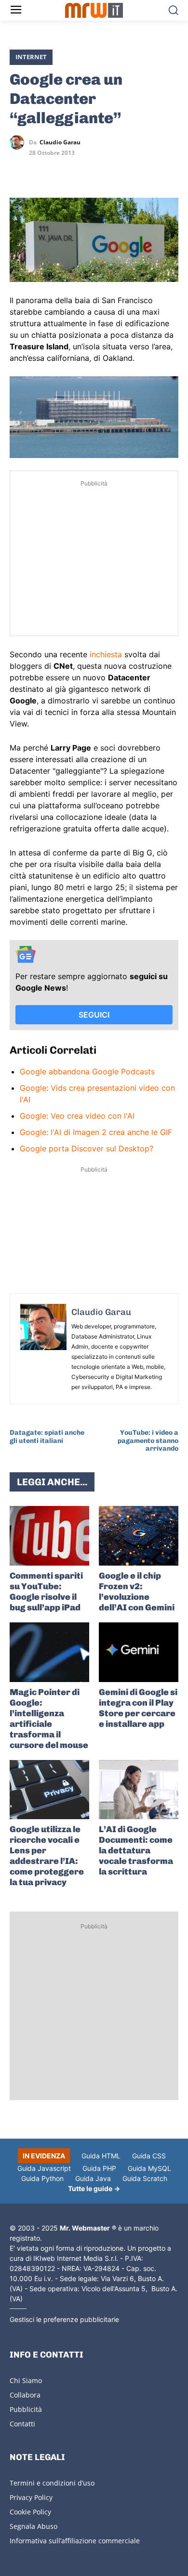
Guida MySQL (149, 2168)
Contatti (22, 2424)
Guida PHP (99, 2168)
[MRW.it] (94, 10)
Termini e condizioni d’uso (52, 2483)
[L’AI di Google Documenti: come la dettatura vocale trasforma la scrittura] (139, 1790)
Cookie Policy (30, 2512)
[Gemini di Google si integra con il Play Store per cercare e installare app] (139, 1652)
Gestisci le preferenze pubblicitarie (64, 2319)
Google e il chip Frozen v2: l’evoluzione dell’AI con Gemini (137, 1592)
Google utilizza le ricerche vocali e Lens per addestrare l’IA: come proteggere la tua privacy (47, 1856)
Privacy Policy (31, 2497)
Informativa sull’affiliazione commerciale (75, 2541)
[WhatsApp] (64, 170)
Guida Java (93, 2178)
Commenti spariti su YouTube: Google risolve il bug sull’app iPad (46, 1592)
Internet (31, 57)
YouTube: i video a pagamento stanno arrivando (148, 1441)
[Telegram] (86, 170)
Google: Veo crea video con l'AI (77, 1116)
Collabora (25, 2395)
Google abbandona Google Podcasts (87, 1071)
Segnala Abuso (34, 2526)
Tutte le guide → (94, 2188)
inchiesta (106, 654)
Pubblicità (26, 2409)
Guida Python (42, 2178)
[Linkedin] (41, 170)
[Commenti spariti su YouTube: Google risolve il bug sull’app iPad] (49, 1536)
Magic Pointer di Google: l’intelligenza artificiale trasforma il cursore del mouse (49, 1719)
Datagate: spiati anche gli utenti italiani (47, 1437)
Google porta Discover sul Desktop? (87, 1148)
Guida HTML (101, 2156)
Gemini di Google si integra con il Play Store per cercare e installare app (138, 1708)
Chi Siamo (26, 2380)
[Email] (108, 170)
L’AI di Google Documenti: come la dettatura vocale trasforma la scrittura (136, 1850)
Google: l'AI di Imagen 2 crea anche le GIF (96, 1132)
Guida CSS (149, 2156)
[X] (19, 170)
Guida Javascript (44, 2168)
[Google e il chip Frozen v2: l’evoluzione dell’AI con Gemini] (139, 1536)
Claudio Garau (60, 142)
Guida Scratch (145, 2178)
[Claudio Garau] (19, 142)
